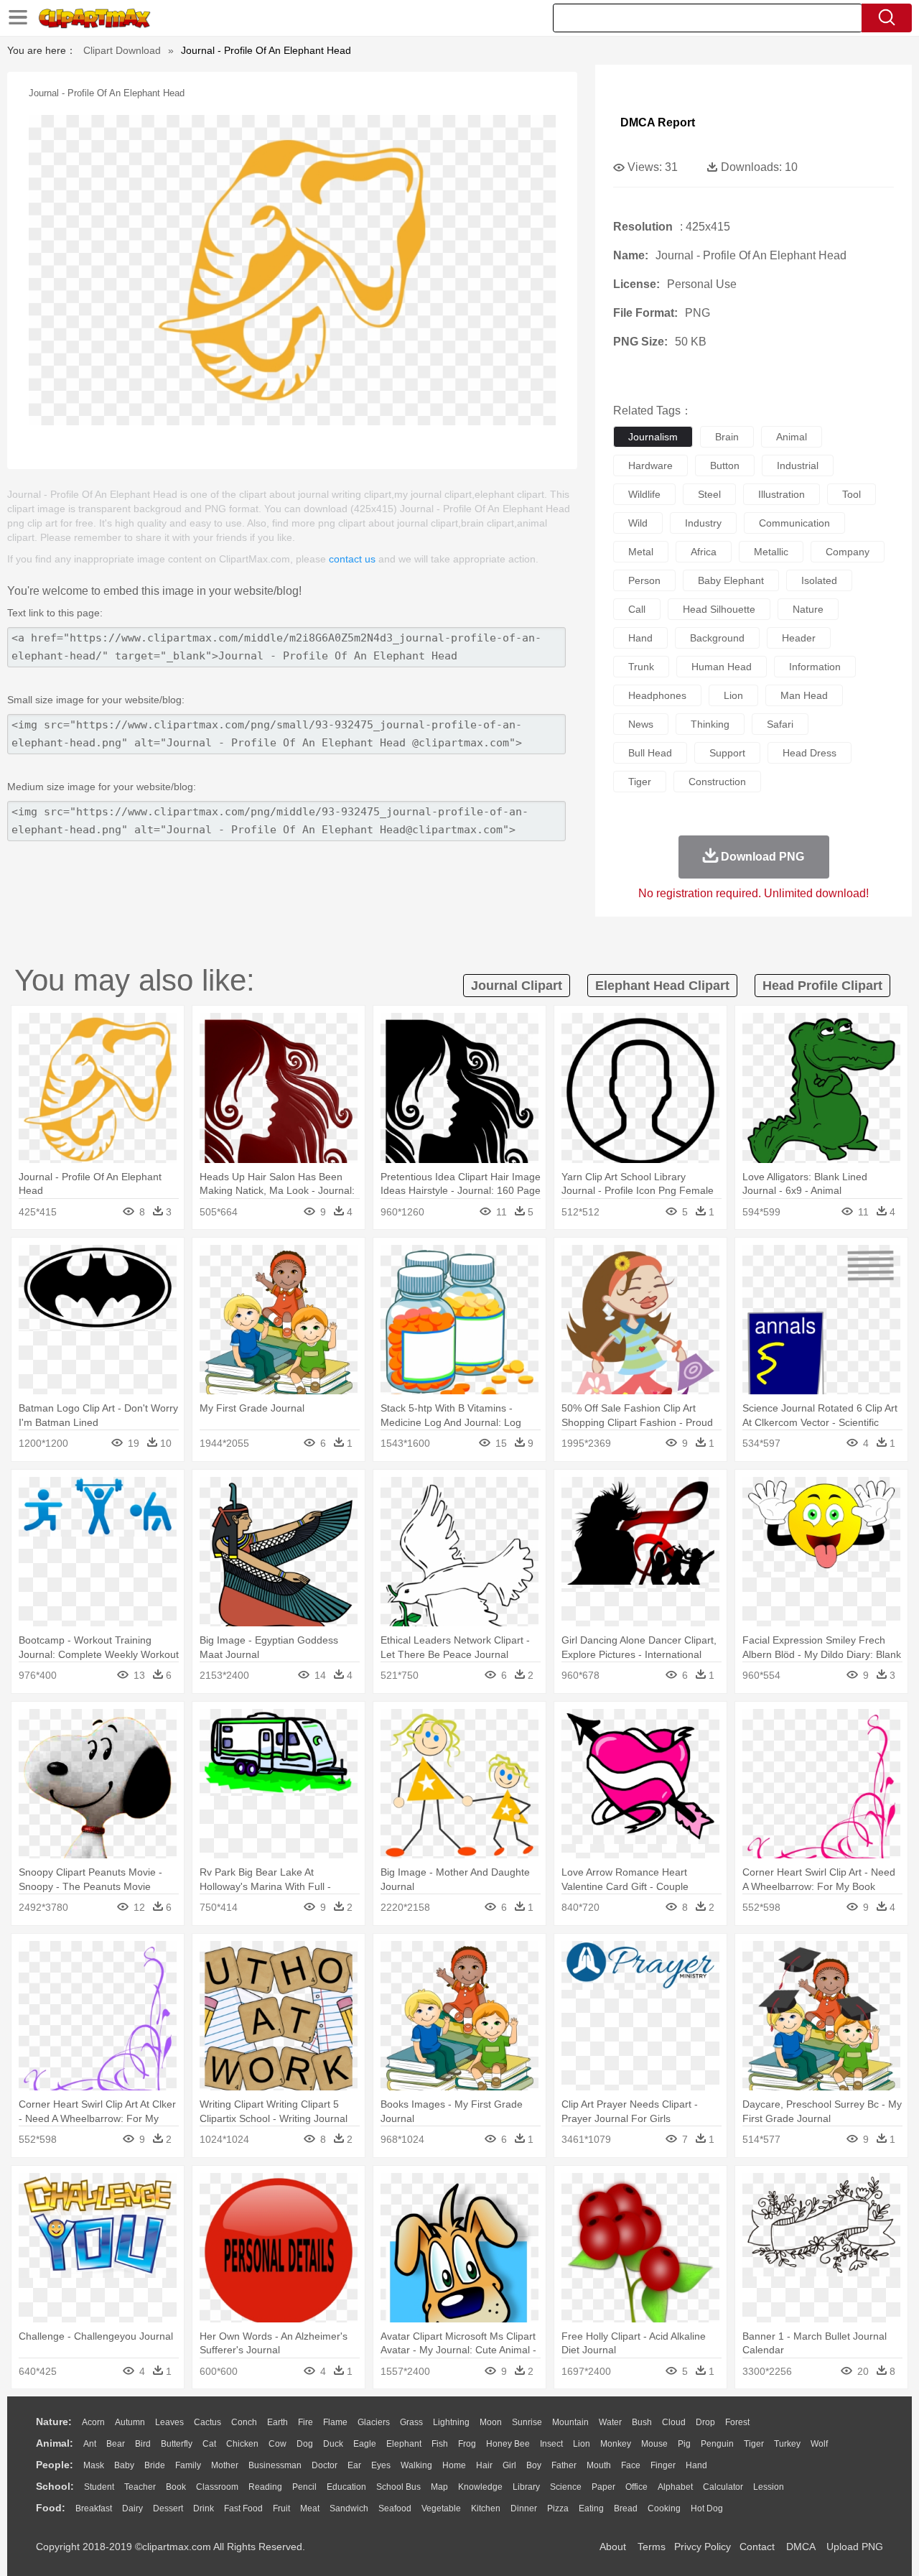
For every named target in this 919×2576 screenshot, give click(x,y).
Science (566, 2487)
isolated (819, 580)
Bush (642, 2422)
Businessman (275, 2465)
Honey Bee (508, 2444)
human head (722, 667)
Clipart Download (122, 50)
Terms (652, 2547)
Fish (440, 2444)
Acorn (93, 2422)
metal (641, 552)
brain (727, 437)
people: (55, 2465)
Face (631, 2465)
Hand (696, 2465)
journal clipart (517, 986)
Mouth (599, 2465)
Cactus (207, 2422)
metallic (771, 552)
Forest (737, 2422)
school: (55, 2486)
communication (794, 523)
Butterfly (177, 2444)
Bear (116, 2444)
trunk (641, 667)
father (564, 2465)
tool (852, 494)
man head (804, 695)
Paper (603, 2487)
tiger (640, 782)
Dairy (132, 2508)
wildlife (644, 494)
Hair (484, 2465)
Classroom (217, 2487)
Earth (277, 2422)
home (454, 2465)
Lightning (451, 2422)
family (188, 2465)
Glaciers (374, 2422)
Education (346, 2487)
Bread (626, 2508)
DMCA (801, 2547)
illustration (782, 494)
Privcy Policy (703, 2547)
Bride (155, 2465)
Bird (143, 2444)
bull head (650, 753)
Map (439, 2487)
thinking (710, 724)
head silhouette (719, 609)
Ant (90, 2444)
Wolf (819, 2444)
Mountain (570, 2422)
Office (636, 2487)
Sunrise (527, 2422)
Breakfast (94, 2508)
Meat (310, 2508)
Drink (204, 2508)
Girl (509, 2465)
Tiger (754, 2444)
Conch (244, 2422)
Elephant (404, 2444)
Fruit (281, 2508)
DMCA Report (658, 122)
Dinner (524, 2508)
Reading (265, 2487)
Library (526, 2487)
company (848, 552)
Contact (757, 2547)
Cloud (674, 2422)
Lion (582, 2444)
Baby (124, 2465)
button (725, 465)
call (637, 609)
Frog (467, 2444)
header (799, 638)
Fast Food (243, 2508)
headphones (657, 695)
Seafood (395, 2508)
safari (780, 724)
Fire (305, 2422)
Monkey (616, 2444)
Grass (411, 2422)
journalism (653, 437)
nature (808, 609)
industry (703, 523)
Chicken (242, 2444)
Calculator (723, 2487)
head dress (810, 753)
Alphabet (675, 2487)
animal (792, 437)
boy (534, 2465)
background (717, 638)
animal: (55, 2443)
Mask (94, 2465)
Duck (333, 2444)
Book (176, 2487)
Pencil (304, 2487)
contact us (352, 559)
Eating (591, 2508)
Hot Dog (707, 2508)
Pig (684, 2444)
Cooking (664, 2508)
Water (610, 2422)
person (644, 580)
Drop (705, 2422)
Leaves (169, 2422)
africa (704, 552)
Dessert (168, 2508)
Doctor (325, 2465)
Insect (551, 2444)
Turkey (787, 2444)
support (727, 753)
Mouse (654, 2444)
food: (51, 2508)
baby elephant (731, 580)
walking (416, 2465)
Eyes (381, 2465)
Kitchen (486, 2508)
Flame (335, 2422)
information (815, 667)
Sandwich (349, 2508)
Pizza (558, 2508)
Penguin (717, 2444)
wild (638, 523)
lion (733, 695)
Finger (663, 2465)
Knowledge (480, 2487)
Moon (491, 2422)
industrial (798, 465)
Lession (769, 2487)
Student (99, 2487)
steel (709, 494)
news (641, 724)
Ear (354, 2465)
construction (717, 782)
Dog (305, 2444)
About (613, 2547)
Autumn (130, 2422)
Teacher (140, 2487)
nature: (54, 2422)
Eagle (365, 2444)
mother (225, 2465)
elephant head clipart (662, 986)
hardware (650, 465)
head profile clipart (822, 986)
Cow (277, 2444)
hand (640, 638)
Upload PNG (855, 2547)
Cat (209, 2444)
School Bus (398, 2487)
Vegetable (441, 2508)
